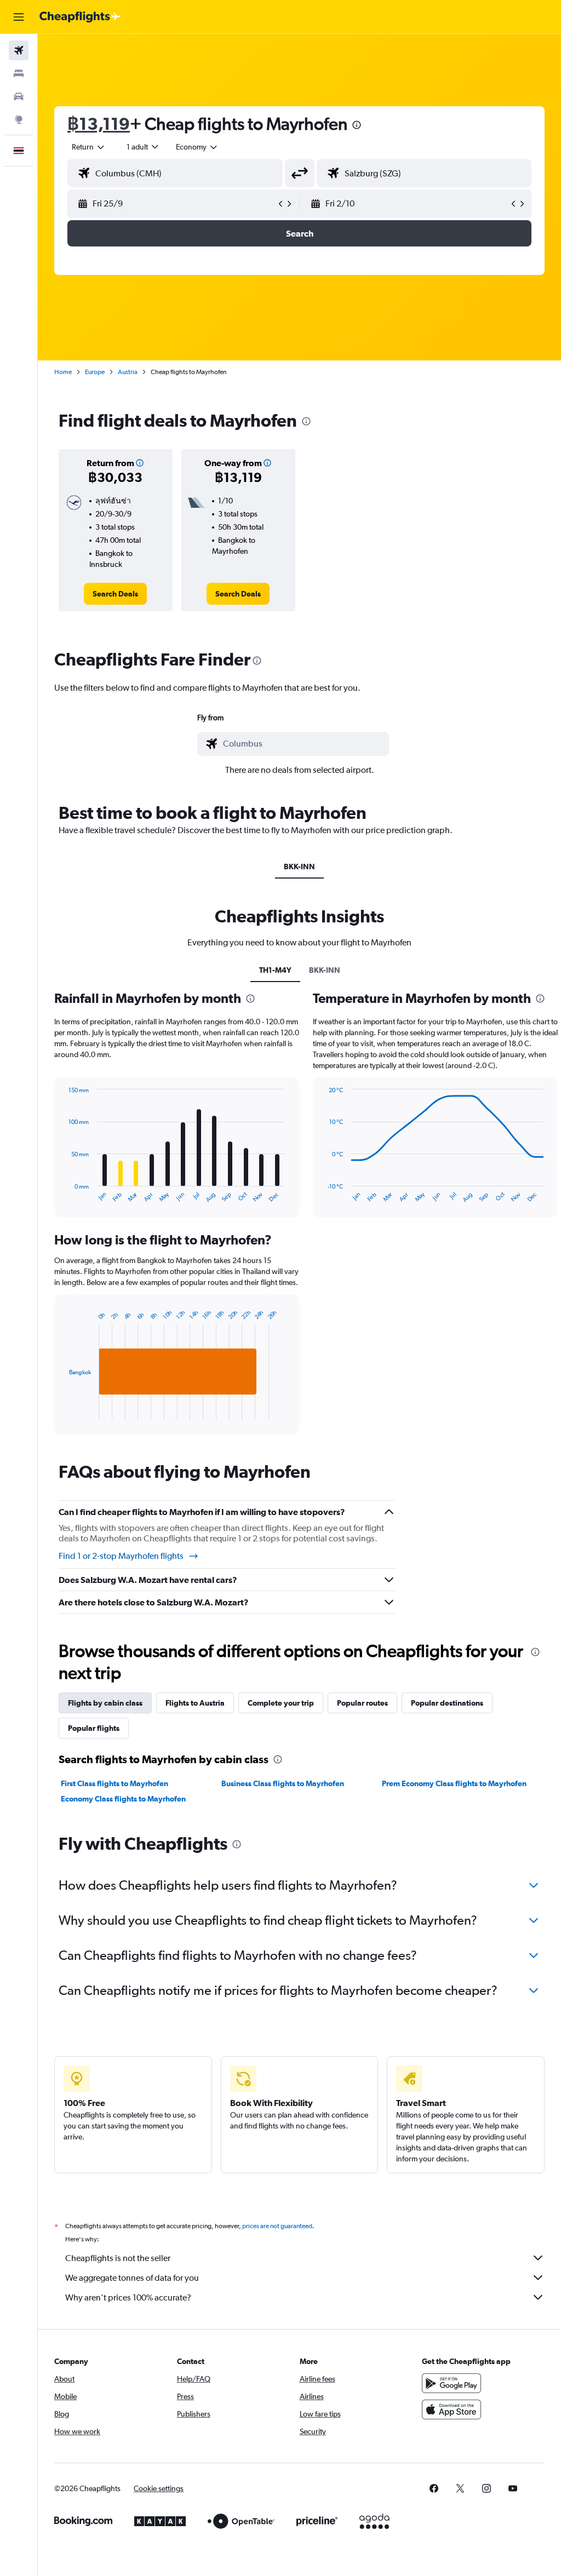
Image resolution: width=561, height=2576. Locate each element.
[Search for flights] (19, 50)
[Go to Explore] (19, 119)
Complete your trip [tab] (281, 1703)
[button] (19, 17)
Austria (128, 372)
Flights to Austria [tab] (195, 1703)
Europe (95, 372)
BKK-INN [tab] (299, 867)
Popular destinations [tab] (447, 1703)
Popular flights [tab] (94, 1728)
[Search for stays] (19, 73)
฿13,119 (99, 124)
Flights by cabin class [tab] (105, 1703)
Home (63, 372)
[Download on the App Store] (451, 2409)
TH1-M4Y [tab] (275, 970)
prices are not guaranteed (277, 2226)
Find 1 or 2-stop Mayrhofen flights (121, 1556)
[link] (115, 594)
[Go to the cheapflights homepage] (80, 17)
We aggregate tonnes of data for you (132, 2278)
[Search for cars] (19, 96)
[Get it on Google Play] (451, 2383)
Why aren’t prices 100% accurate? (128, 2297)
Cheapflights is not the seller (118, 2258)
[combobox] (197, 147)
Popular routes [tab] (362, 1703)
